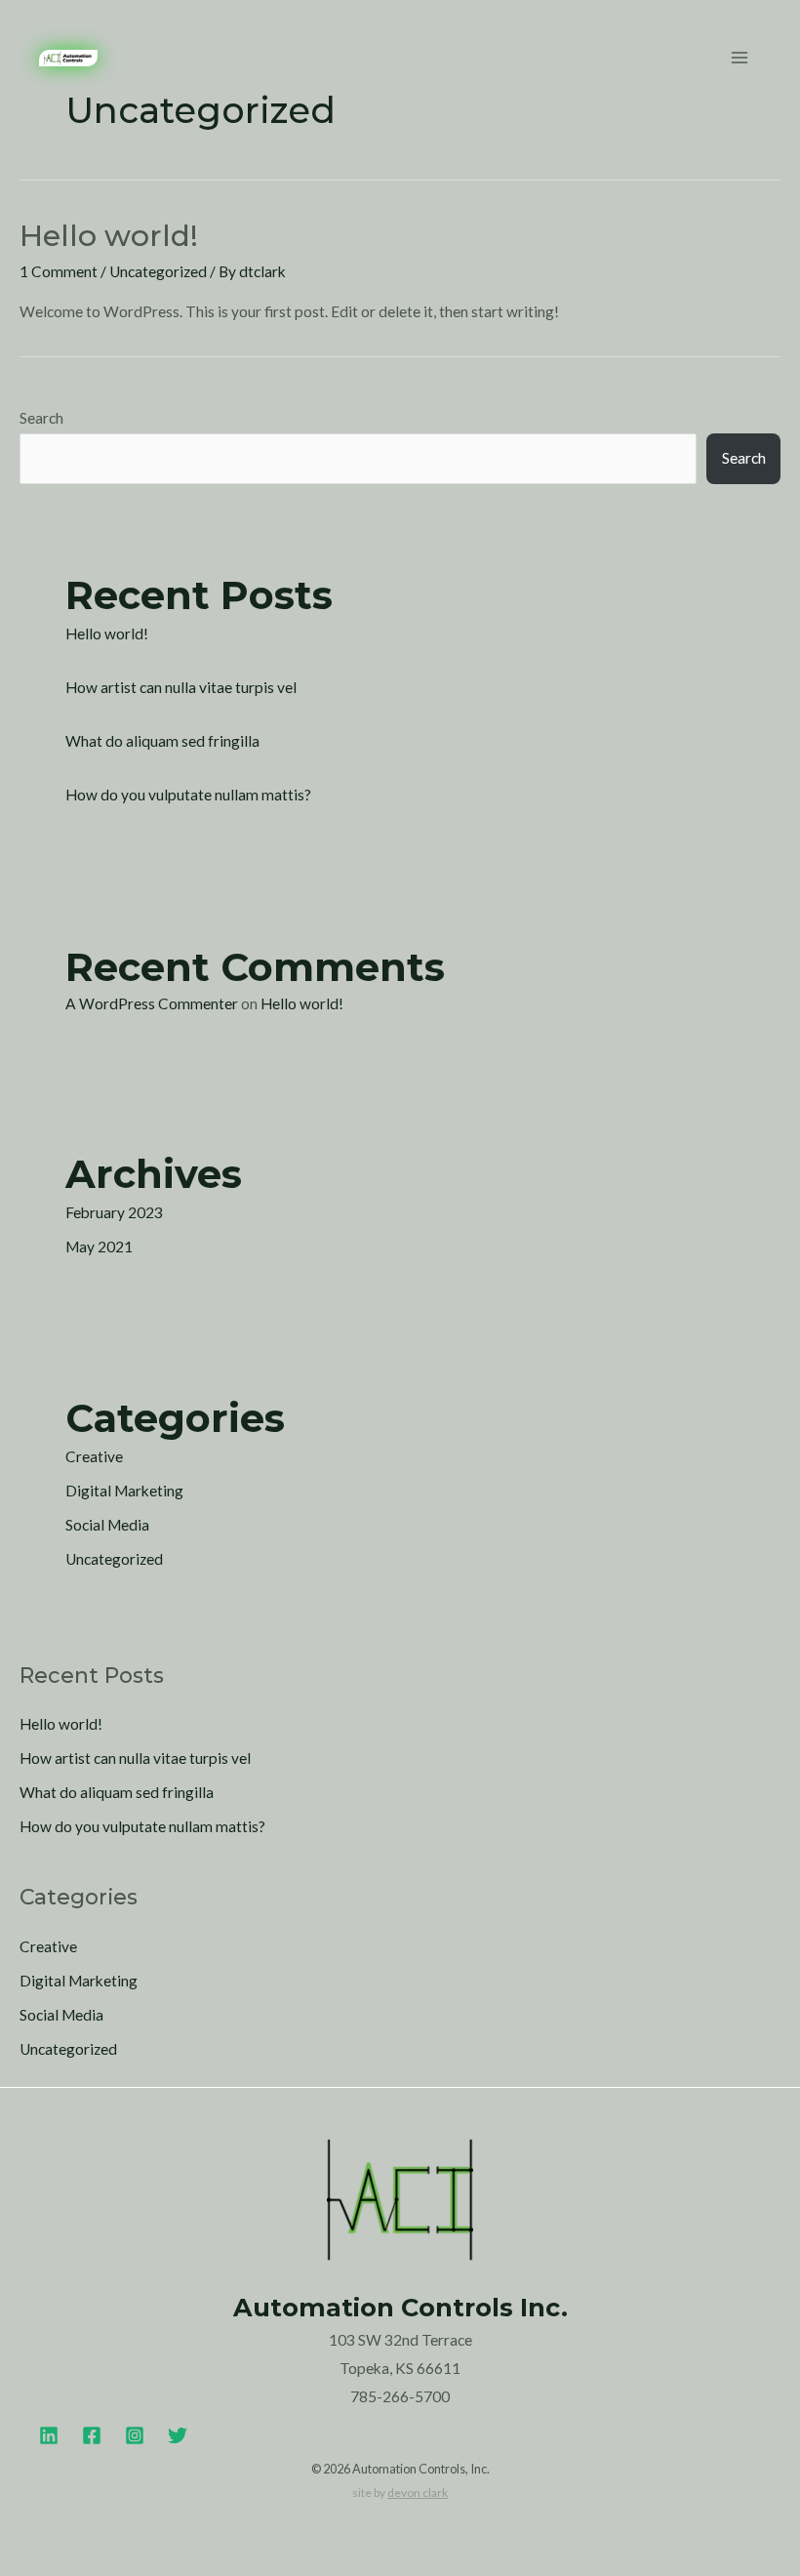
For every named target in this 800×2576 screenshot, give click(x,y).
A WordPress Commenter (152, 1003)
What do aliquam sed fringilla (162, 741)
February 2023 (114, 1212)
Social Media (107, 1525)
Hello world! (109, 236)
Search (41, 418)
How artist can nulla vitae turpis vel (181, 687)
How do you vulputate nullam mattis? (188, 795)
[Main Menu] (740, 58)
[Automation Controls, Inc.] (68, 58)
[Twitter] (178, 2435)
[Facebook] (92, 2435)
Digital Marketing (124, 1491)
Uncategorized (158, 271)
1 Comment (59, 271)
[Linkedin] (49, 2435)
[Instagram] (135, 2435)
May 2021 (99, 1247)
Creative (94, 1456)
